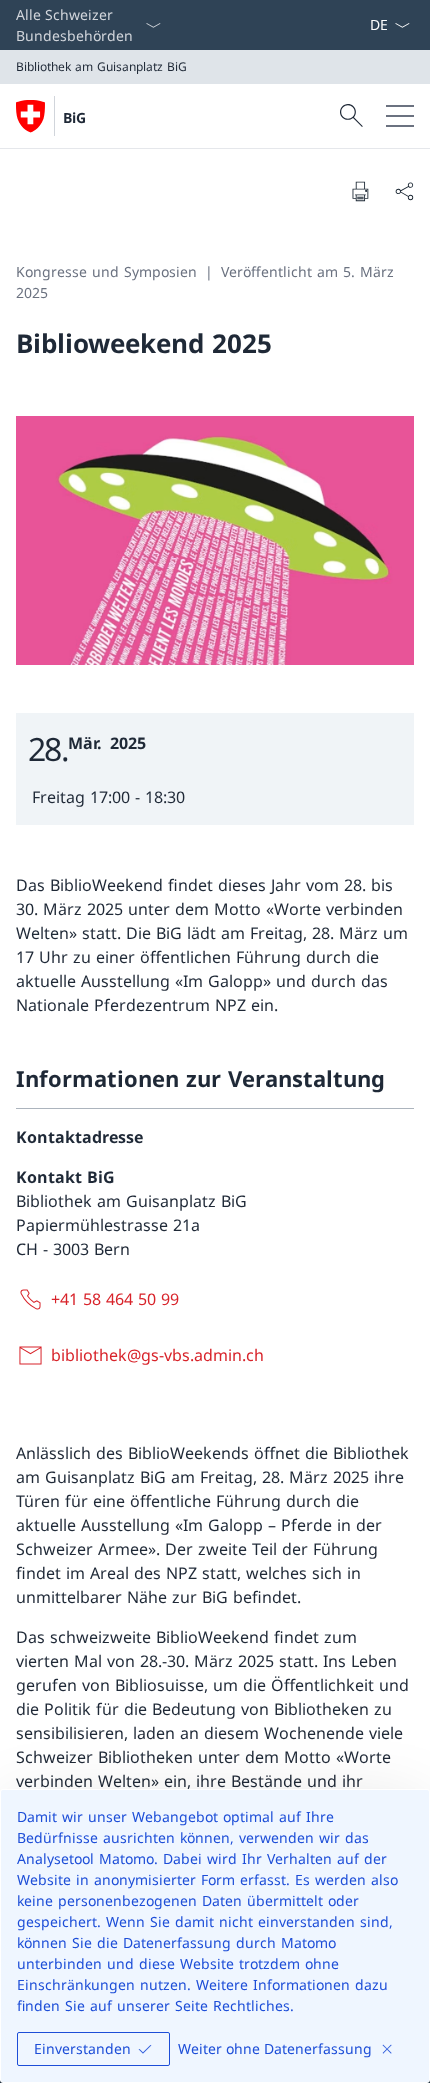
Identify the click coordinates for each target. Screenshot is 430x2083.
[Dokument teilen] (404, 191)
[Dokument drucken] (360, 191)
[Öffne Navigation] (400, 116)
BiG (74, 117)
